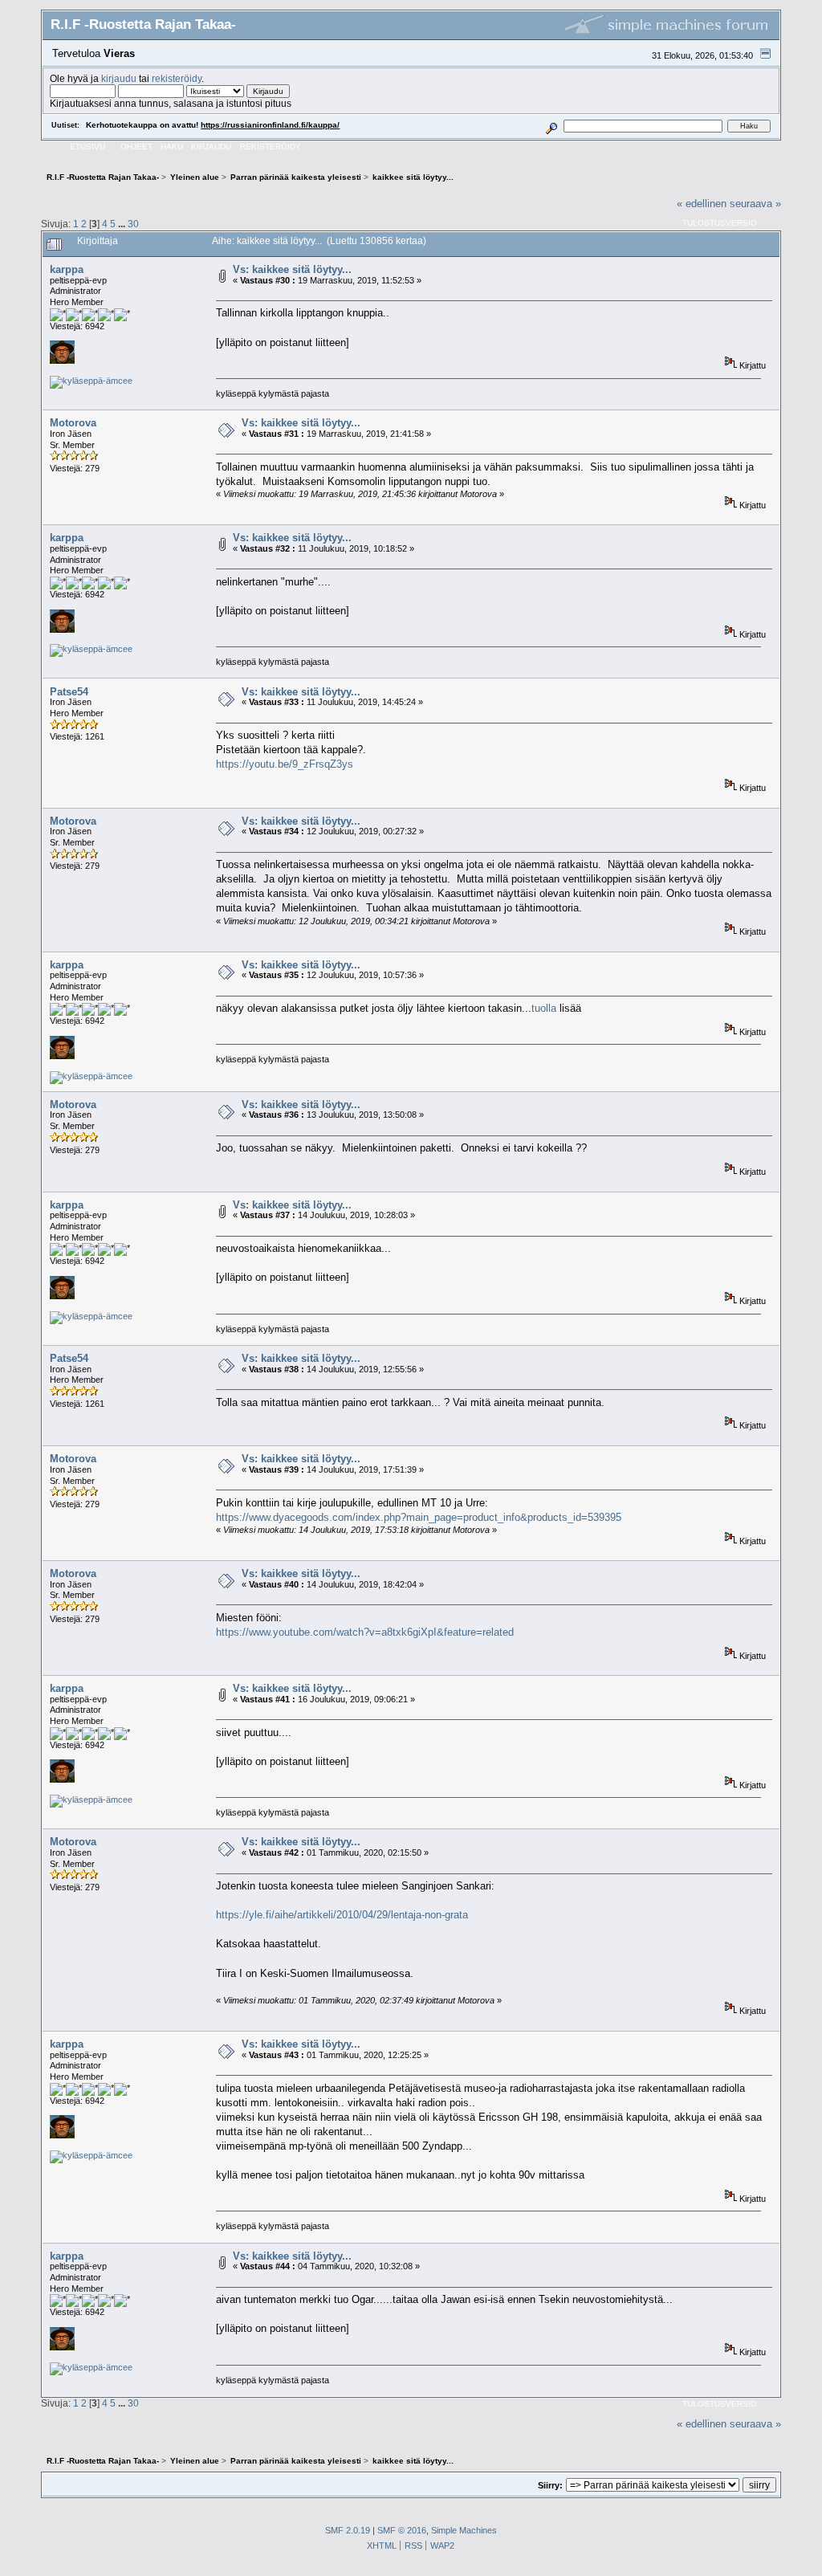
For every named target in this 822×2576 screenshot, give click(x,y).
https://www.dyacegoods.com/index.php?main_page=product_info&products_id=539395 (419, 1517)
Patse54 (69, 692)
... (123, 224)
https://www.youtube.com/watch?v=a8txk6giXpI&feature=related (365, 1632)
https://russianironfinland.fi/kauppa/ (270, 125)
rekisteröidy (177, 78)
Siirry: (550, 2485)
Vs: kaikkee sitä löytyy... (292, 269)
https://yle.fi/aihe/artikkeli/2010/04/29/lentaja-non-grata (342, 1915)
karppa (67, 269)
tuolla (544, 1008)
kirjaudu (119, 78)
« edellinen (702, 204)
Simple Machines (464, 2530)
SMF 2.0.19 (348, 2530)
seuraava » (755, 204)
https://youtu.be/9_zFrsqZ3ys (285, 764)
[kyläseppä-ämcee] (91, 381)
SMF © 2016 (402, 2530)
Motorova (73, 423)
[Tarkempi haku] (552, 126)
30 (133, 224)
